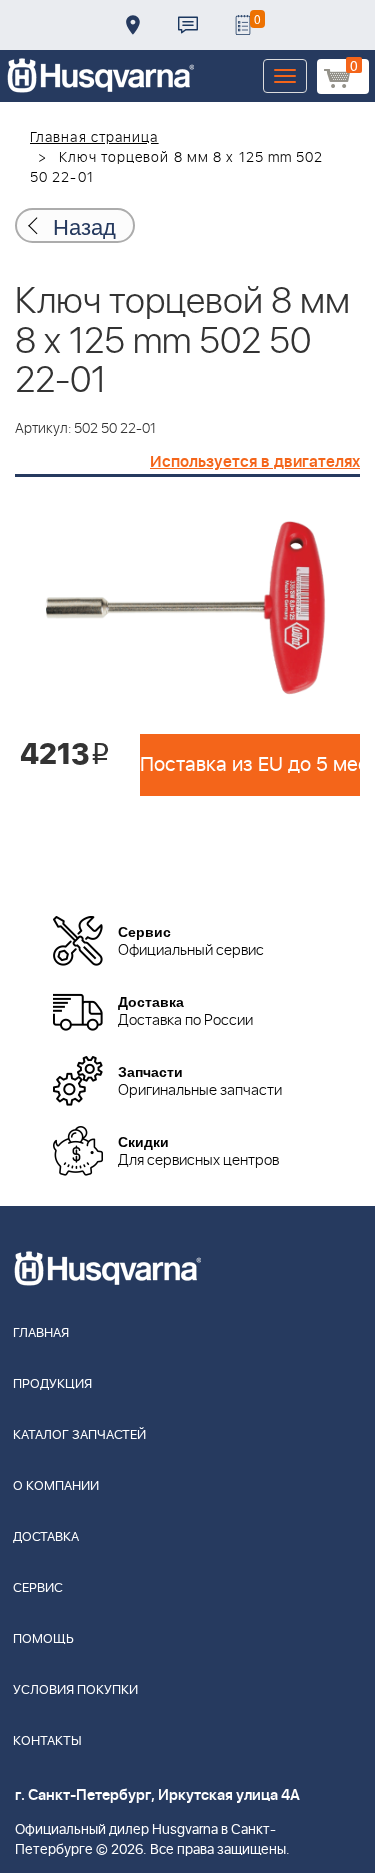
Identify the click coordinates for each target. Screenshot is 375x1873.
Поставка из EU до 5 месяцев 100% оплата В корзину (250, 765)
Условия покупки (75, 1690)
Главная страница (94, 138)
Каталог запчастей (79, 1435)
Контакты (188, 25)
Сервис (38, 1588)
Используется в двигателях (255, 462)
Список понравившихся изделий (243, 25)
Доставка (133, 25)
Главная (41, 1333)
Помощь (43, 1639)
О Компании (56, 1486)
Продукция (52, 1384)
